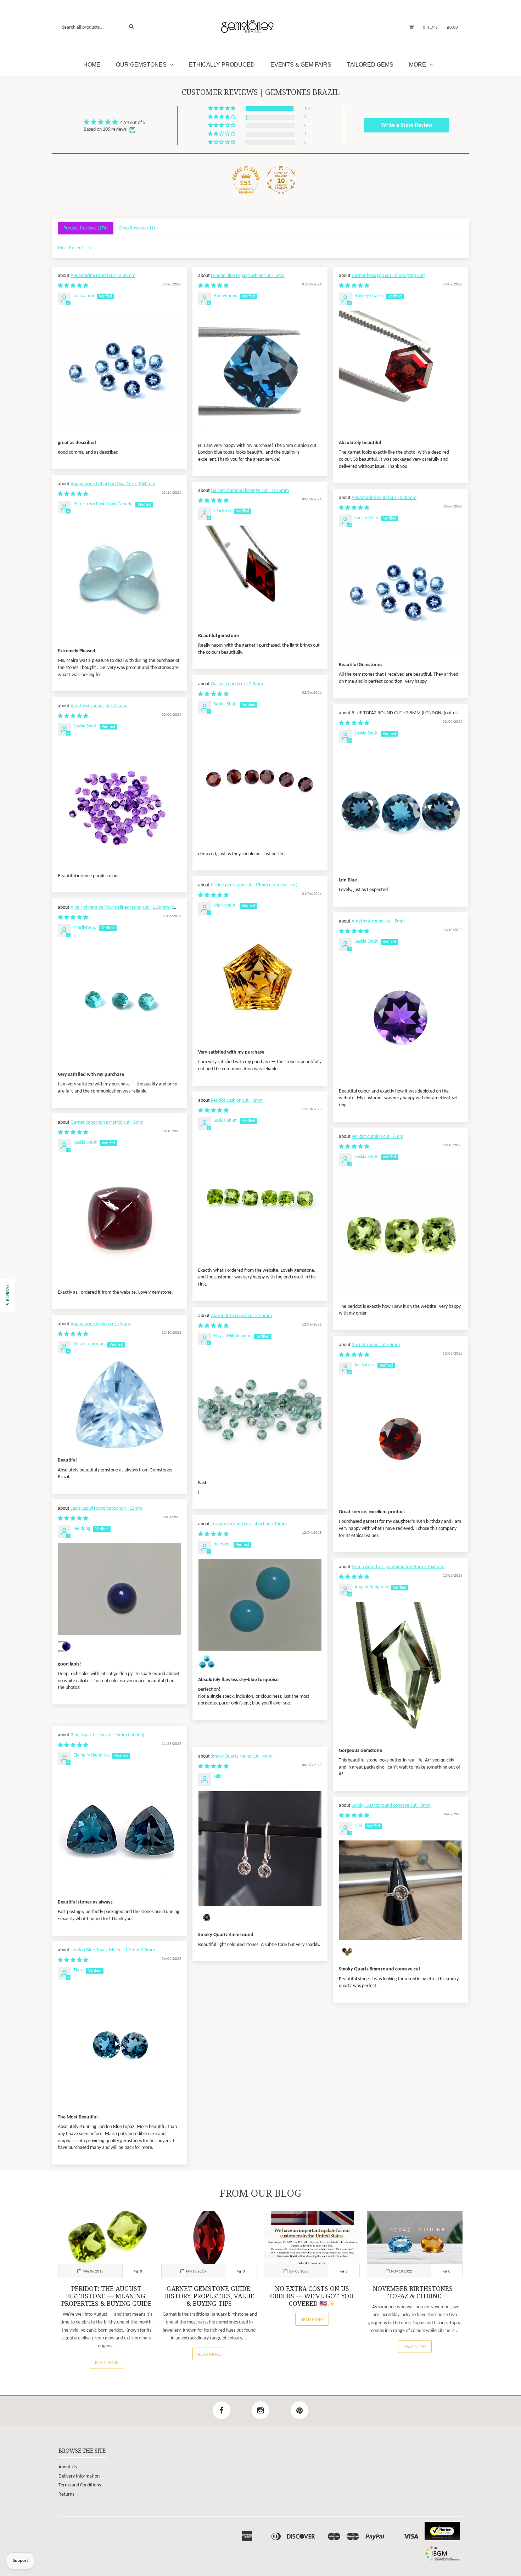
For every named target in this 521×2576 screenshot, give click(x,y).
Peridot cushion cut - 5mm (237, 1100)
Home (92, 65)
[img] (114, 122)
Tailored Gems (370, 65)
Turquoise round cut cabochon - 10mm (249, 1524)
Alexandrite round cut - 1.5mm (241, 1316)
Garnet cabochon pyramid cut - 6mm (107, 1122)
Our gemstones (142, 65)
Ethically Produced (222, 65)
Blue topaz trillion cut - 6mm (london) (107, 1735)
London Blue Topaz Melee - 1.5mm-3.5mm (113, 1950)
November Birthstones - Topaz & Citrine (415, 2293)
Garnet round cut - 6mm (376, 1345)
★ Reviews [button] (8, 1295)
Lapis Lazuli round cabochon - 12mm (106, 1508)
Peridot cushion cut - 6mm (377, 1137)
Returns (66, 2494)
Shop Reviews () (137, 228)
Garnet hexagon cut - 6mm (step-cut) (388, 276)
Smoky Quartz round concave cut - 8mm (391, 1806)
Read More (107, 2363)
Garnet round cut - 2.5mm (237, 684)
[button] (222, 109)
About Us (68, 2467)
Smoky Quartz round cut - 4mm (242, 1756)
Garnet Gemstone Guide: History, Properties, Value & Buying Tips (209, 2296)
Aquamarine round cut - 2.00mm (103, 276)
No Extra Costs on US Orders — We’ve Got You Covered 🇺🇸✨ (312, 2296)
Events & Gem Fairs (301, 65)
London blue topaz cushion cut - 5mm (248, 276)
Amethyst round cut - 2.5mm (99, 706)
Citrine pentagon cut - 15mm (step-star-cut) (254, 885)
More (418, 65)
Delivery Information (79, 2476)
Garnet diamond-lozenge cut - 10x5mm (250, 491)
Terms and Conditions (80, 2485)
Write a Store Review (407, 125)
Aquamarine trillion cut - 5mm (100, 1324)
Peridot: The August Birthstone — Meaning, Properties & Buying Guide (107, 2296)
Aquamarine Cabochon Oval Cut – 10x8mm (113, 484)
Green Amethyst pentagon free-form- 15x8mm (398, 1567)
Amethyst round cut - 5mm (378, 921)
